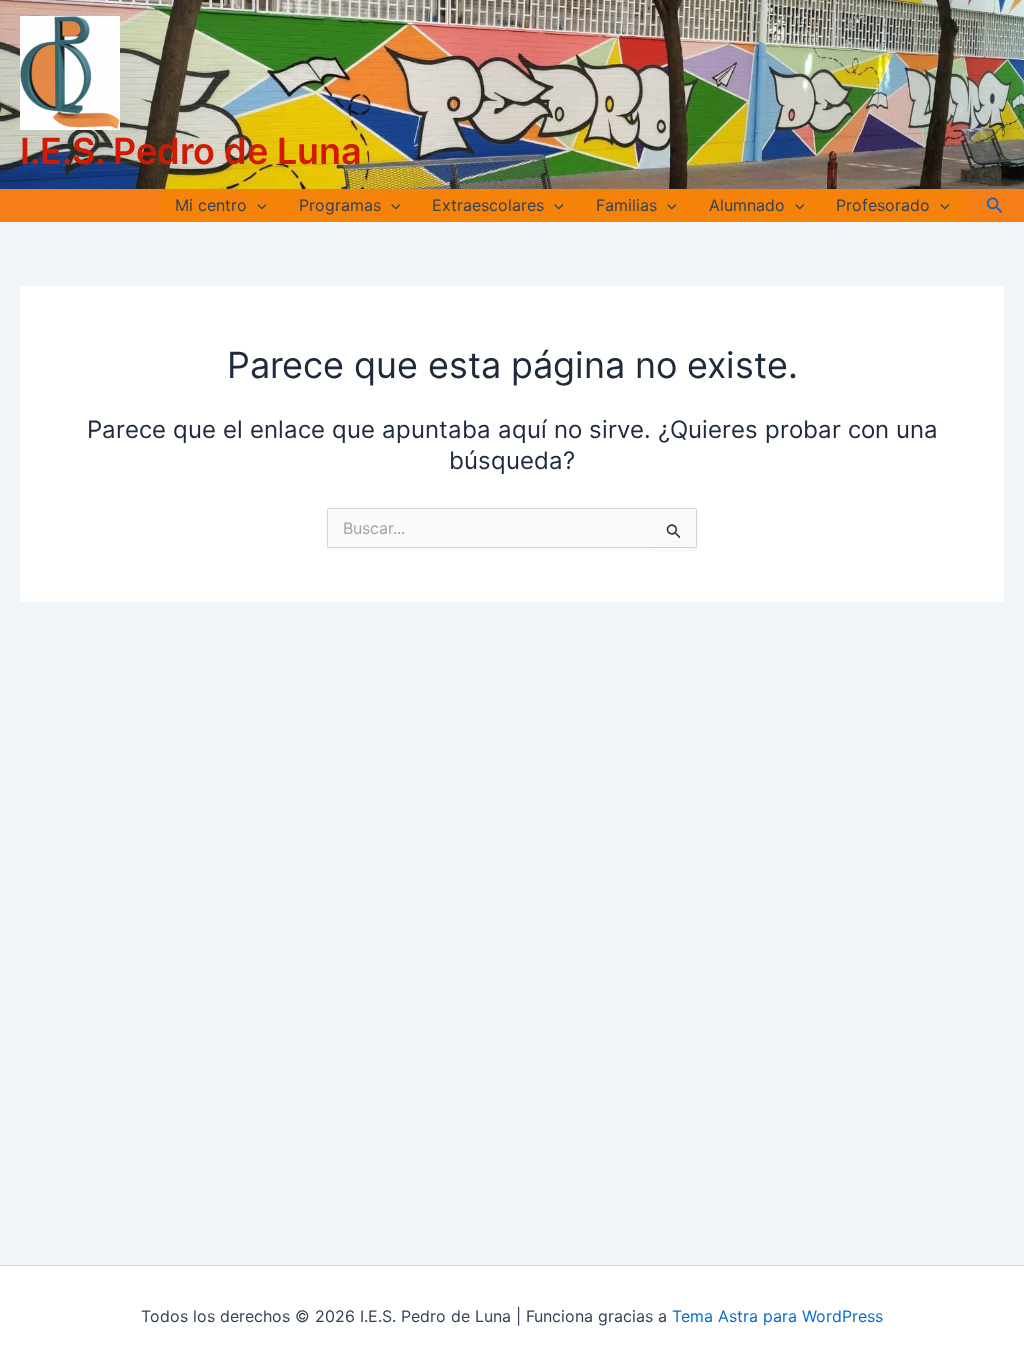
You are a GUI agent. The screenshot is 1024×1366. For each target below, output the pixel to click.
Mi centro (211, 205)
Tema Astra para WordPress (777, 1316)
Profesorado (883, 205)
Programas (340, 205)
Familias (626, 205)
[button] (257, 205)
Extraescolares (488, 205)
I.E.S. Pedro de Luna (191, 151)
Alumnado (747, 205)
